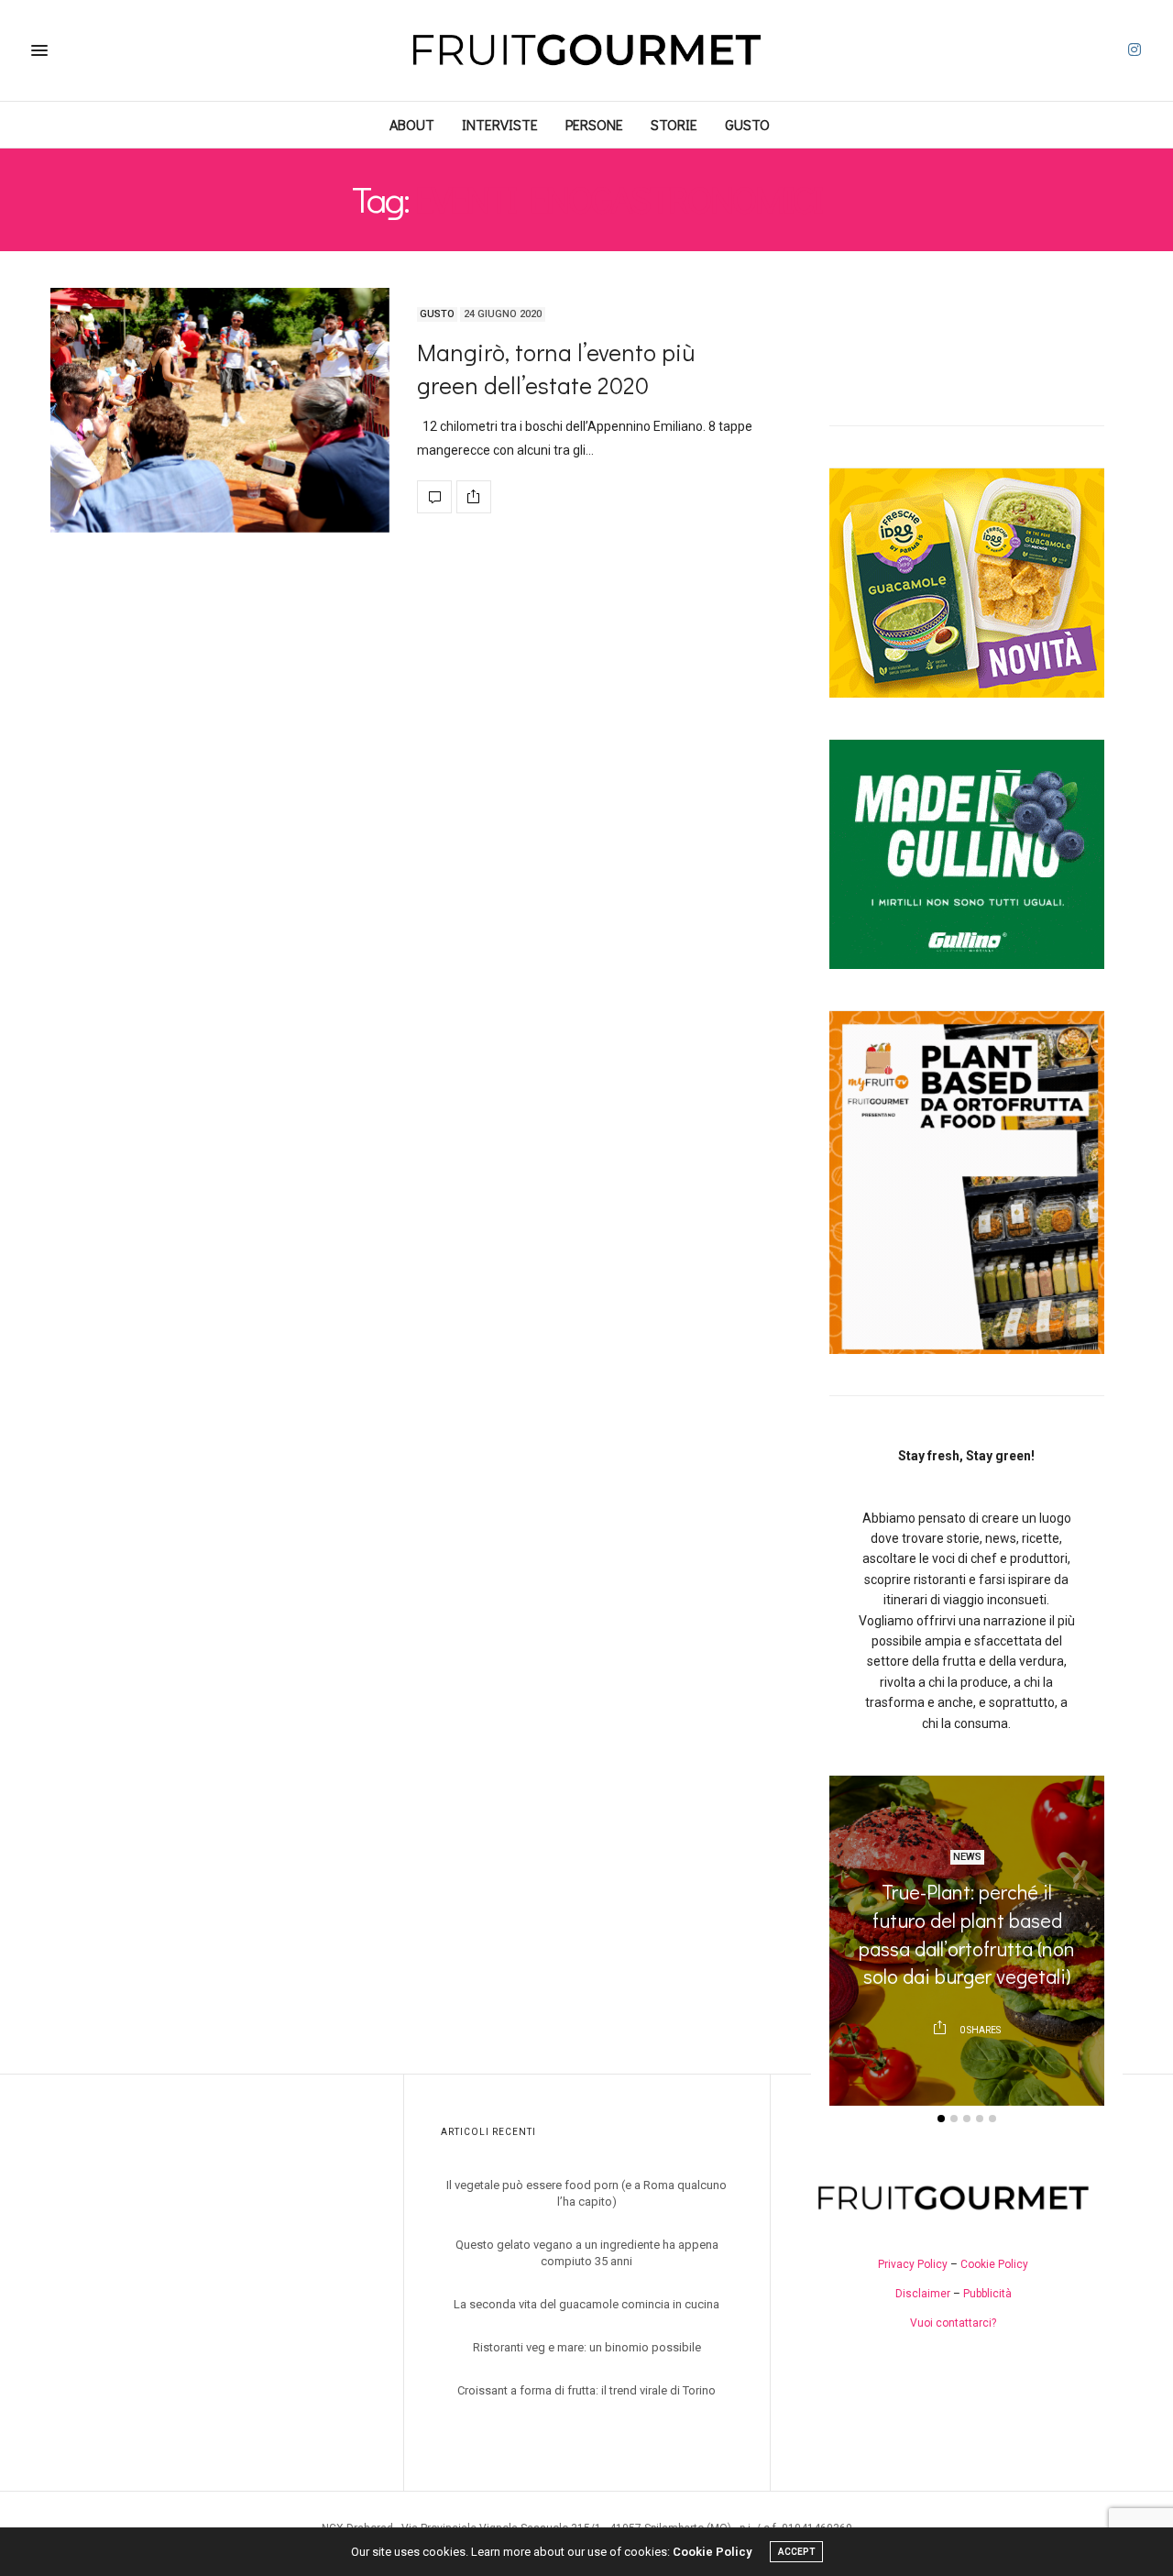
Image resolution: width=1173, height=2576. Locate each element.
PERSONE (594, 124)
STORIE (674, 124)
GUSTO (747, 124)
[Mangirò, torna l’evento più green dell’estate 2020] (220, 411)
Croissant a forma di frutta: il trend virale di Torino (586, 2390)
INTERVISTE (500, 124)
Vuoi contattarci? (953, 2323)
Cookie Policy (994, 2264)
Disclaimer (923, 2294)
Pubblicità (987, 2294)
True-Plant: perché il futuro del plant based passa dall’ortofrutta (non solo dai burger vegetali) (967, 1934)
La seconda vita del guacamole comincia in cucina (586, 2304)
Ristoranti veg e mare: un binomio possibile (587, 2347)
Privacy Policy (913, 2264)
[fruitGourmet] (587, 50)
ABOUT (412, 124)
